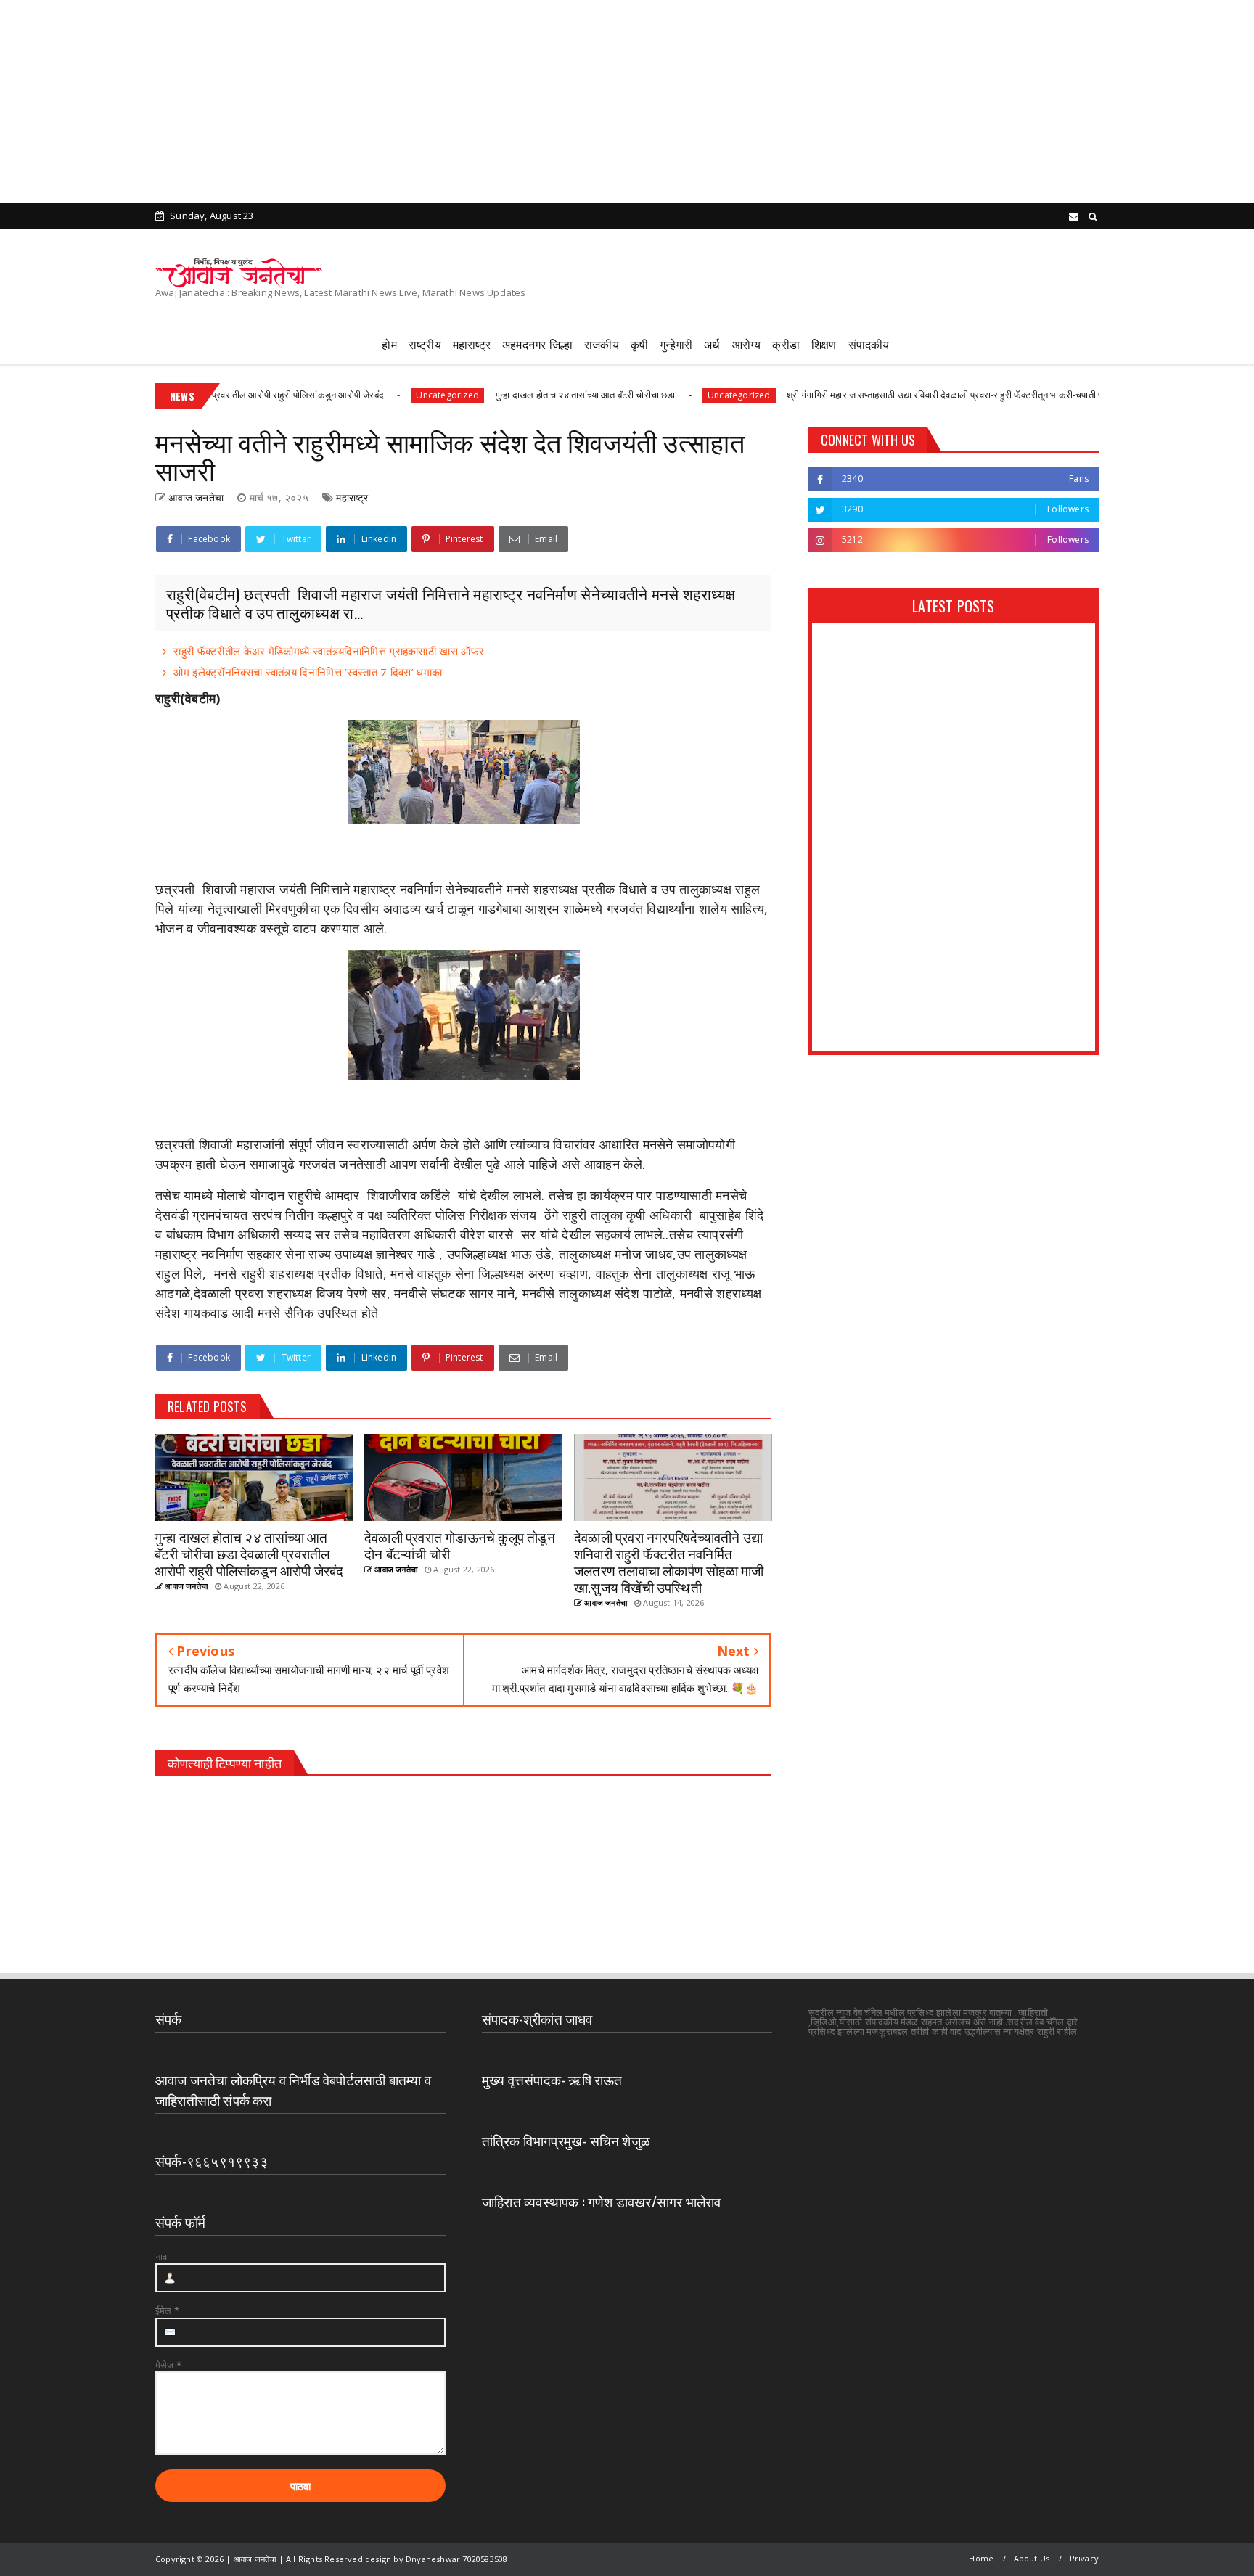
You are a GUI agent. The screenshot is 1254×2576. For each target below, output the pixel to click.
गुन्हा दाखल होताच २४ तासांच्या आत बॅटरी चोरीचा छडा (516, 395)
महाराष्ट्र (472, 344)
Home (981, 2558)
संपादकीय (869, 344)
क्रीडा (786, 344)
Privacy (1084, 2558)
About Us (1032, 2558)
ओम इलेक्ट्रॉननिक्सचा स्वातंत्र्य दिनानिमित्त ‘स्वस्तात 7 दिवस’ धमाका (308, 672)
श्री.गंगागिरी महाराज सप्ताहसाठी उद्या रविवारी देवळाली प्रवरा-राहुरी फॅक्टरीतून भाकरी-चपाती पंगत (881, 395)
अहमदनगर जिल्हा (537, 344)
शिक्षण (824, 344)
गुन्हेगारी (676, 344)
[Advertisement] (435, 102)
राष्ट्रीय (425, 344)
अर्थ (712, 344)
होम (389, 344)
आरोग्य (747, 344)
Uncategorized (378, 395)
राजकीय (602, 344)
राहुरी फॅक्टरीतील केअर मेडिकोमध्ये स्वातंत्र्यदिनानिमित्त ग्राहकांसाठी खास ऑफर (329, 651)
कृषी (639, 344)
